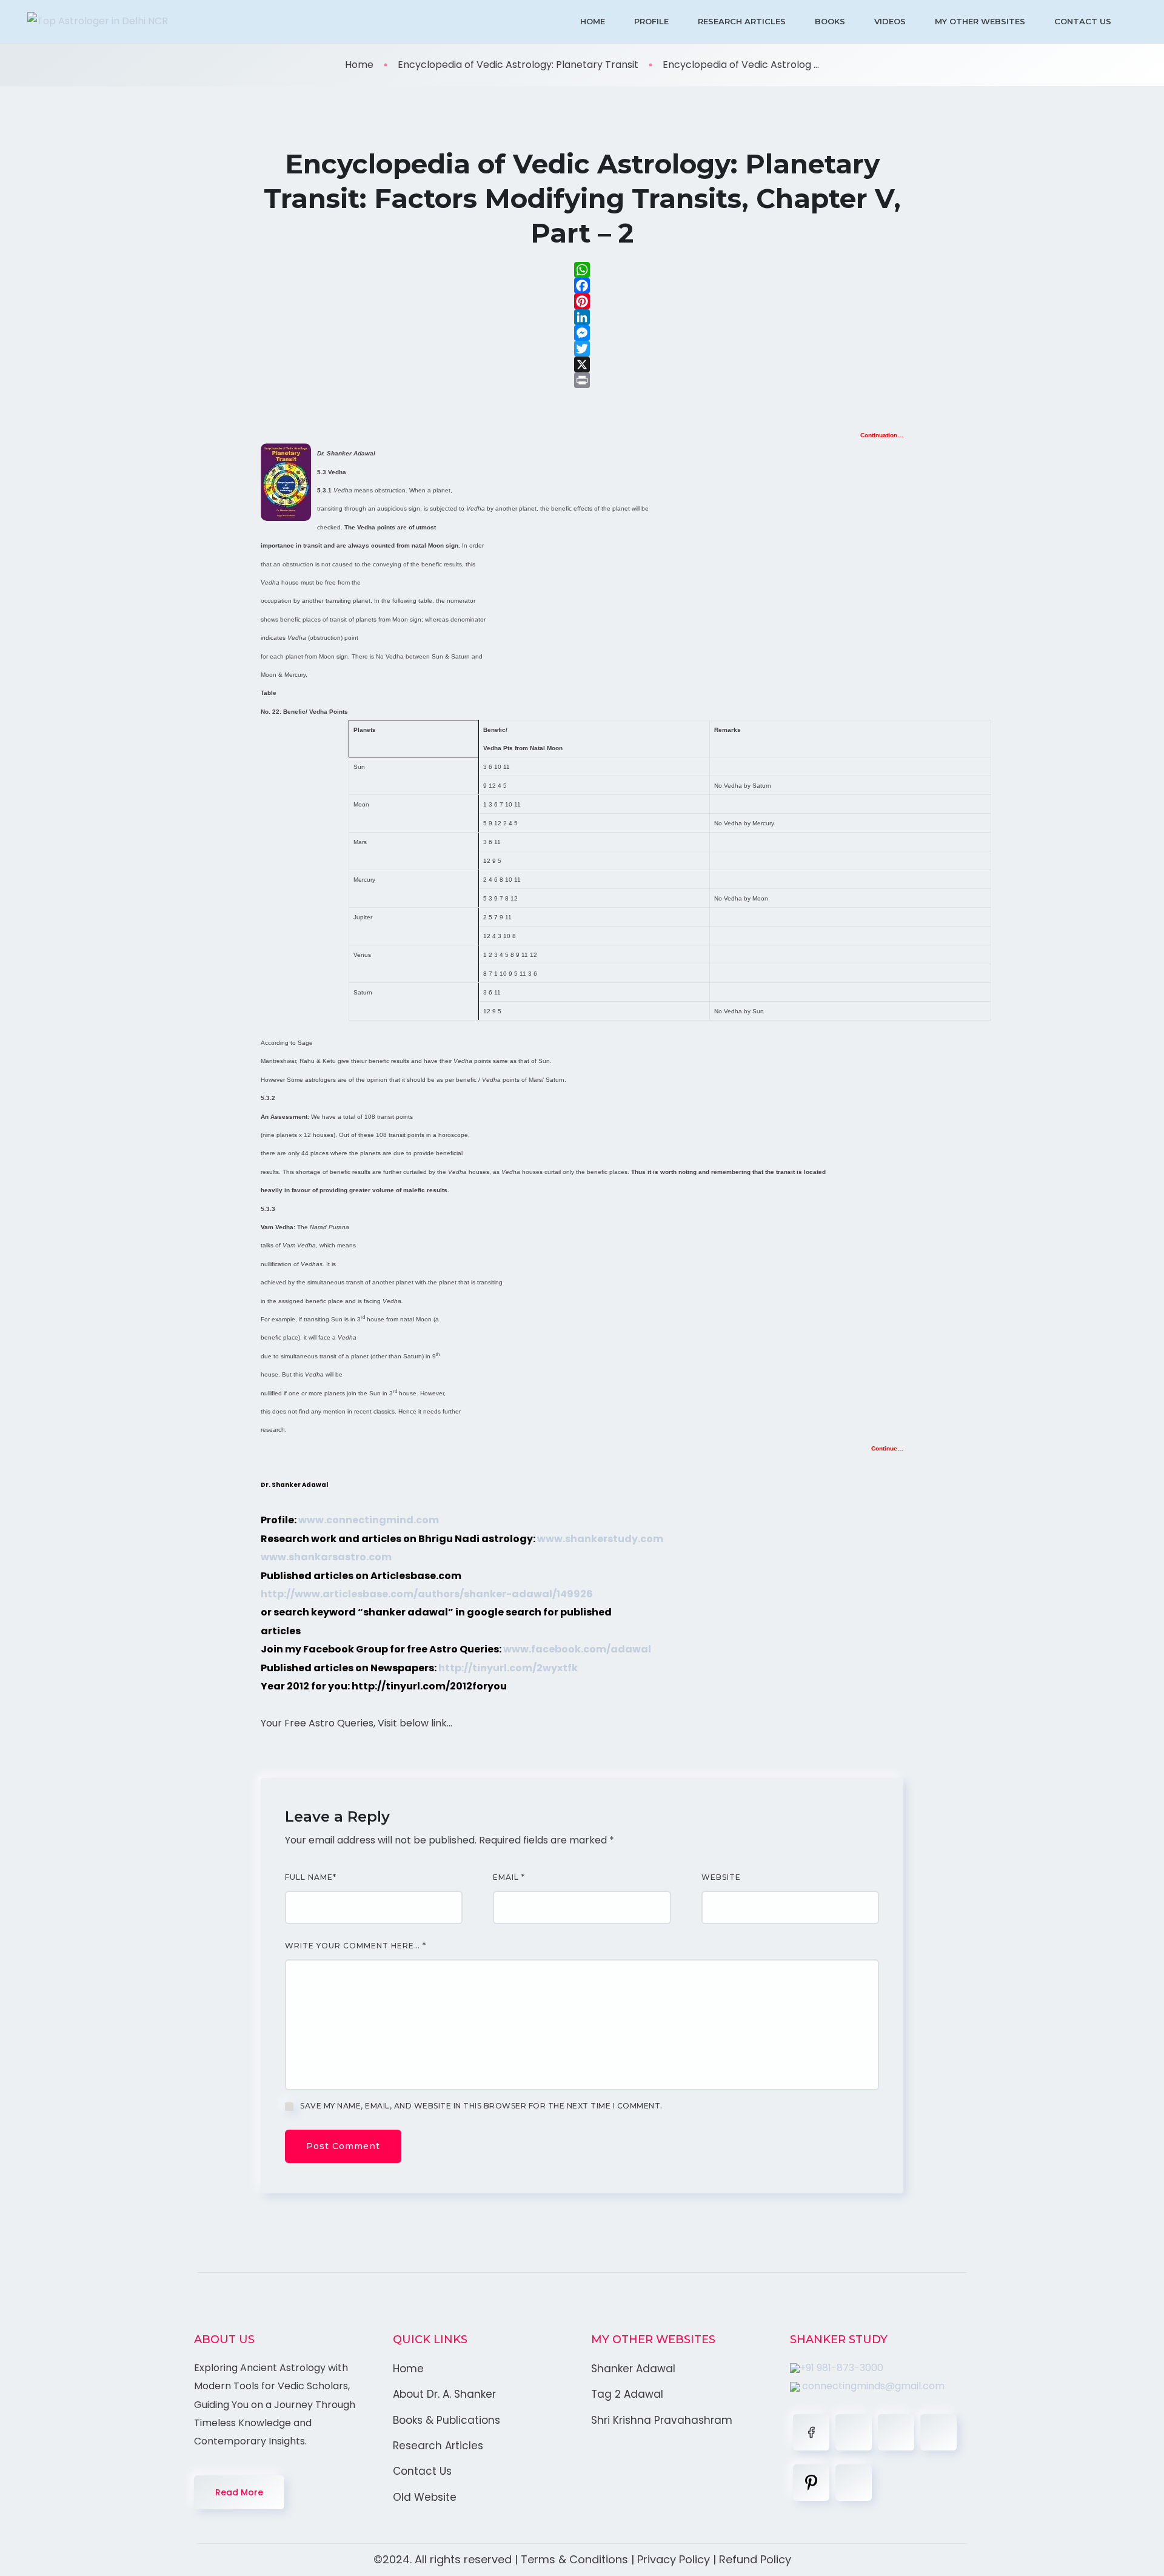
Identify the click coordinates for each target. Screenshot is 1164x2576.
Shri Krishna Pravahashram (662, 2420)
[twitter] (854, 2432)
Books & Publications (447, 2420)
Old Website (425, 2497)
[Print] (582, 380)
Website (721, 1877)
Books (830, 21)
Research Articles (742, 21)
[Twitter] (582, 349)
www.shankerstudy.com (600, 1539)
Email (509, 1877)
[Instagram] (938, 2432)
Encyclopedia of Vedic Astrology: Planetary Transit (518, 65)
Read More (239, 2492)
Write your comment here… (356, 1946)
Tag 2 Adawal (627, 2394)
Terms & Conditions (574, 2559)
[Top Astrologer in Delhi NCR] (98, 22)
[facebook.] (811, 2432)
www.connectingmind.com (369, 1520)
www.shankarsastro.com (326, 1557)
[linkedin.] (896, 2432)
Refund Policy (755, 2559)
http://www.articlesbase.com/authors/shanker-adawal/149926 (427, 1594)
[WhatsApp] (582, 270)
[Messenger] (582, 333)
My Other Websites (980, 21)
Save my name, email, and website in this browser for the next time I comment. (481, 2106)
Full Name (311, 1877)
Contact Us (1083, 21)
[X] (582, 364)
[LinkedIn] (582, 317)
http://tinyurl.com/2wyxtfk (508, 1668)
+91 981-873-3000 (841, 2368)
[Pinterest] (582, 301)
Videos (890, 21)
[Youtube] (854, 2483)
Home (593, 21)
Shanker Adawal (633, 2369)
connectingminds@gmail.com (872, 2386)
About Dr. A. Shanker (444, 2394)
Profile (651, 21)
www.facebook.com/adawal (577, 1649)
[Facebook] (582, 286)
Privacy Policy (674, 2559)
